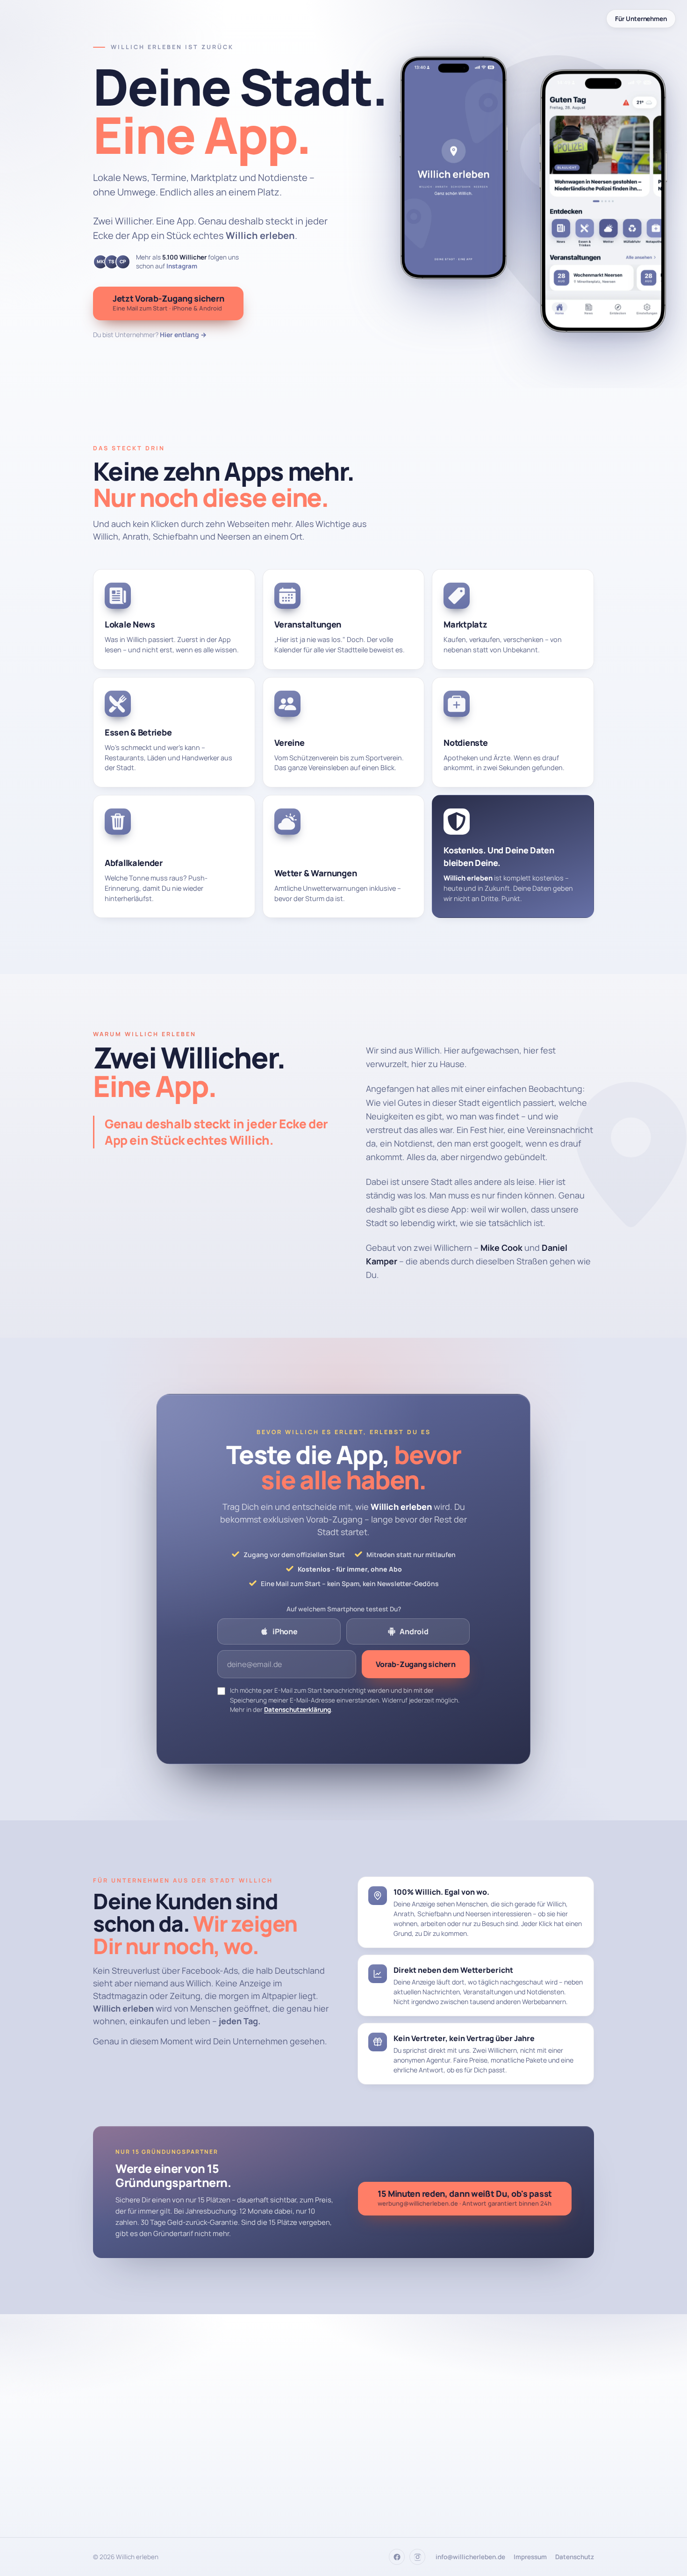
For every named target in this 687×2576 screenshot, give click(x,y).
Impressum (530, 2557)
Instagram (182, 266)
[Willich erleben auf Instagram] (417, 2557)
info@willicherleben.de (470, 2557)
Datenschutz (575, 2557)
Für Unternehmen (641, 19)
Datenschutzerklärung (297, 1710)
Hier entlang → (183, 335)
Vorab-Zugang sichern (416, 1664)
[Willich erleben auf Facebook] (397, 2557)
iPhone (285, 1631)
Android (414, 1631)
